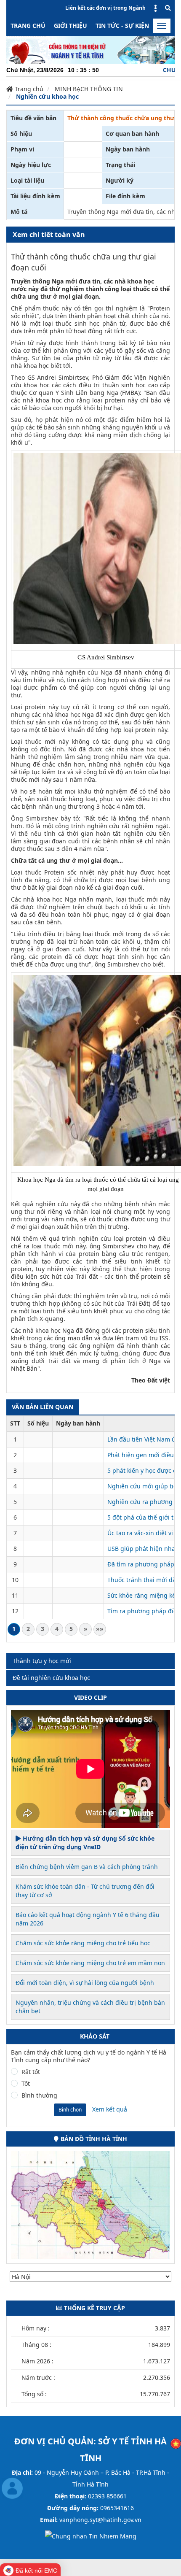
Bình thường (39, 2095)
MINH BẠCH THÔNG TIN (89, 89)
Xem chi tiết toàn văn (49, 235)
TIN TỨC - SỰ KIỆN (122, 26)
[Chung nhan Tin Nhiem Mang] (91, 2536)
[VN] (176, 2443)
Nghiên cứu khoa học (47, 96)
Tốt (26, 2084)
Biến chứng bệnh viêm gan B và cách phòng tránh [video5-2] (87, 1867)
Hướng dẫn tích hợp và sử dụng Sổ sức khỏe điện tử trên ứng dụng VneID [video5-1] (85, 1843)
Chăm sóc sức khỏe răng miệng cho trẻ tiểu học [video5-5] (83, 1943)
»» (100, 1629)
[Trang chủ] (90, 49)
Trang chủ (28, 26)
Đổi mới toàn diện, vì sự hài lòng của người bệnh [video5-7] (85, 1983)
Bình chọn (70, 2110)
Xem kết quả (110, 2109)
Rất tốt (31, 2072)
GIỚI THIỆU (71, 26)
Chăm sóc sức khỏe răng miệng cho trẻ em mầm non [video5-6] (90, 1963)
